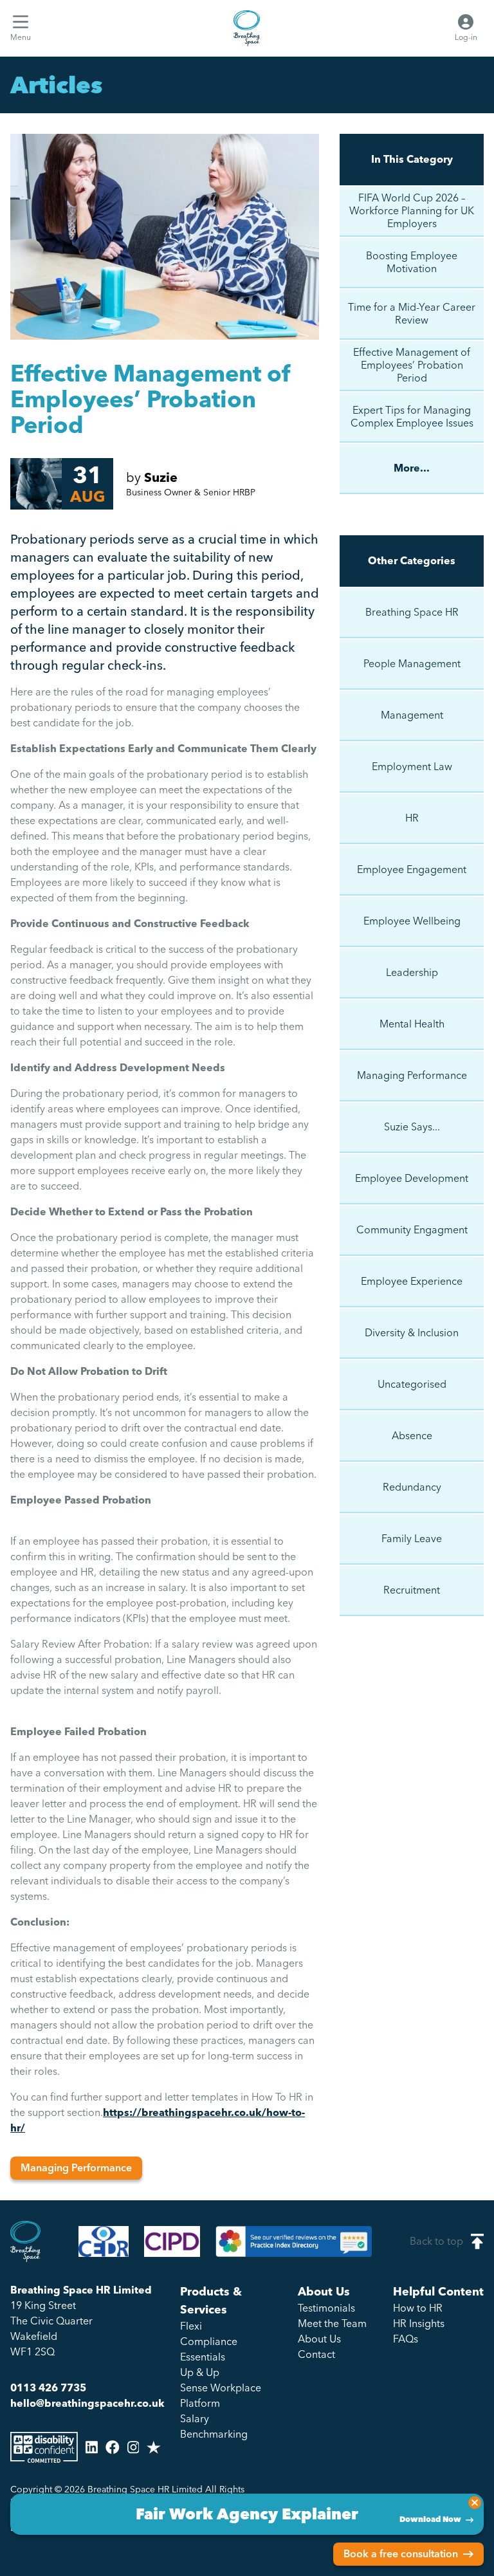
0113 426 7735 (48, 2388)
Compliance (209, 2341)
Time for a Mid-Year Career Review (412, 314)
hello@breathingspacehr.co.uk (87, 2403)
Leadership (412, 972)
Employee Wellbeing (412, 921)
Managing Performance (76, 2168)
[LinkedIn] (92, 2447)
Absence (412, 1436)
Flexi (191, 2326)
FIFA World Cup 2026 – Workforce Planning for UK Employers (412, 211)
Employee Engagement (412, 869)
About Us (324, 2292)
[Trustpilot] (154, 2447)
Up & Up (200, 2372)
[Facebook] (113, 2447)
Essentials (203, 2357)
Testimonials (326, 2308)
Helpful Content (438, 2292)
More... (412, 468)
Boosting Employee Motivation (412, 262)
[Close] (475, 2503)
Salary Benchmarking (214, 2426)
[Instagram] (133, 2447)
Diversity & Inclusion (412, 1333)
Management (412, 715)
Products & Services (211, 2301)
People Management (412, 664)
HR (412, 818)
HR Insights (419, 2323)
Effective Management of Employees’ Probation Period (412, 365)
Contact (316, 2354)
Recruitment (412, 1590)
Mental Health (412, 1024)
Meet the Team (332, 2323)
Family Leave (412, 1539)
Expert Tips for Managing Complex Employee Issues (412, 417)
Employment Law (412, 767)
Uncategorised (412, 1384)
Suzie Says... (412, 1127)
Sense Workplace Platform (221, 2396)
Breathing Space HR (412, 612)
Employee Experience (412, 1281)
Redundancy (412, 1487)
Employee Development (412, 1178)
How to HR (418, 2308)
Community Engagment (412, 1230)
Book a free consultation (401, 2554)
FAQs (406, 2339)
